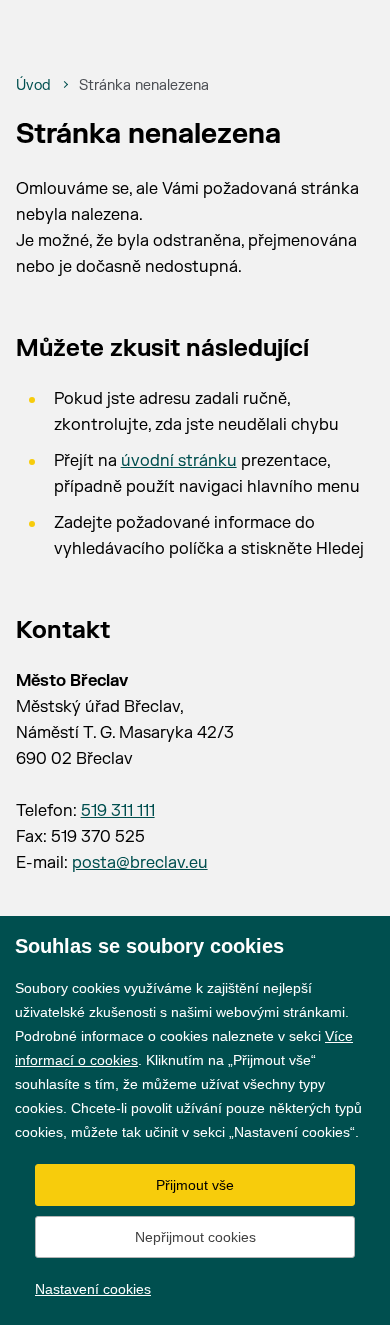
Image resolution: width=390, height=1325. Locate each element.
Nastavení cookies (93, 1289)
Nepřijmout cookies (195, 1237)
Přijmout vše (195, 1185)
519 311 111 (118, 811)
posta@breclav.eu (140, 863)
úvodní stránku (179, 461)
